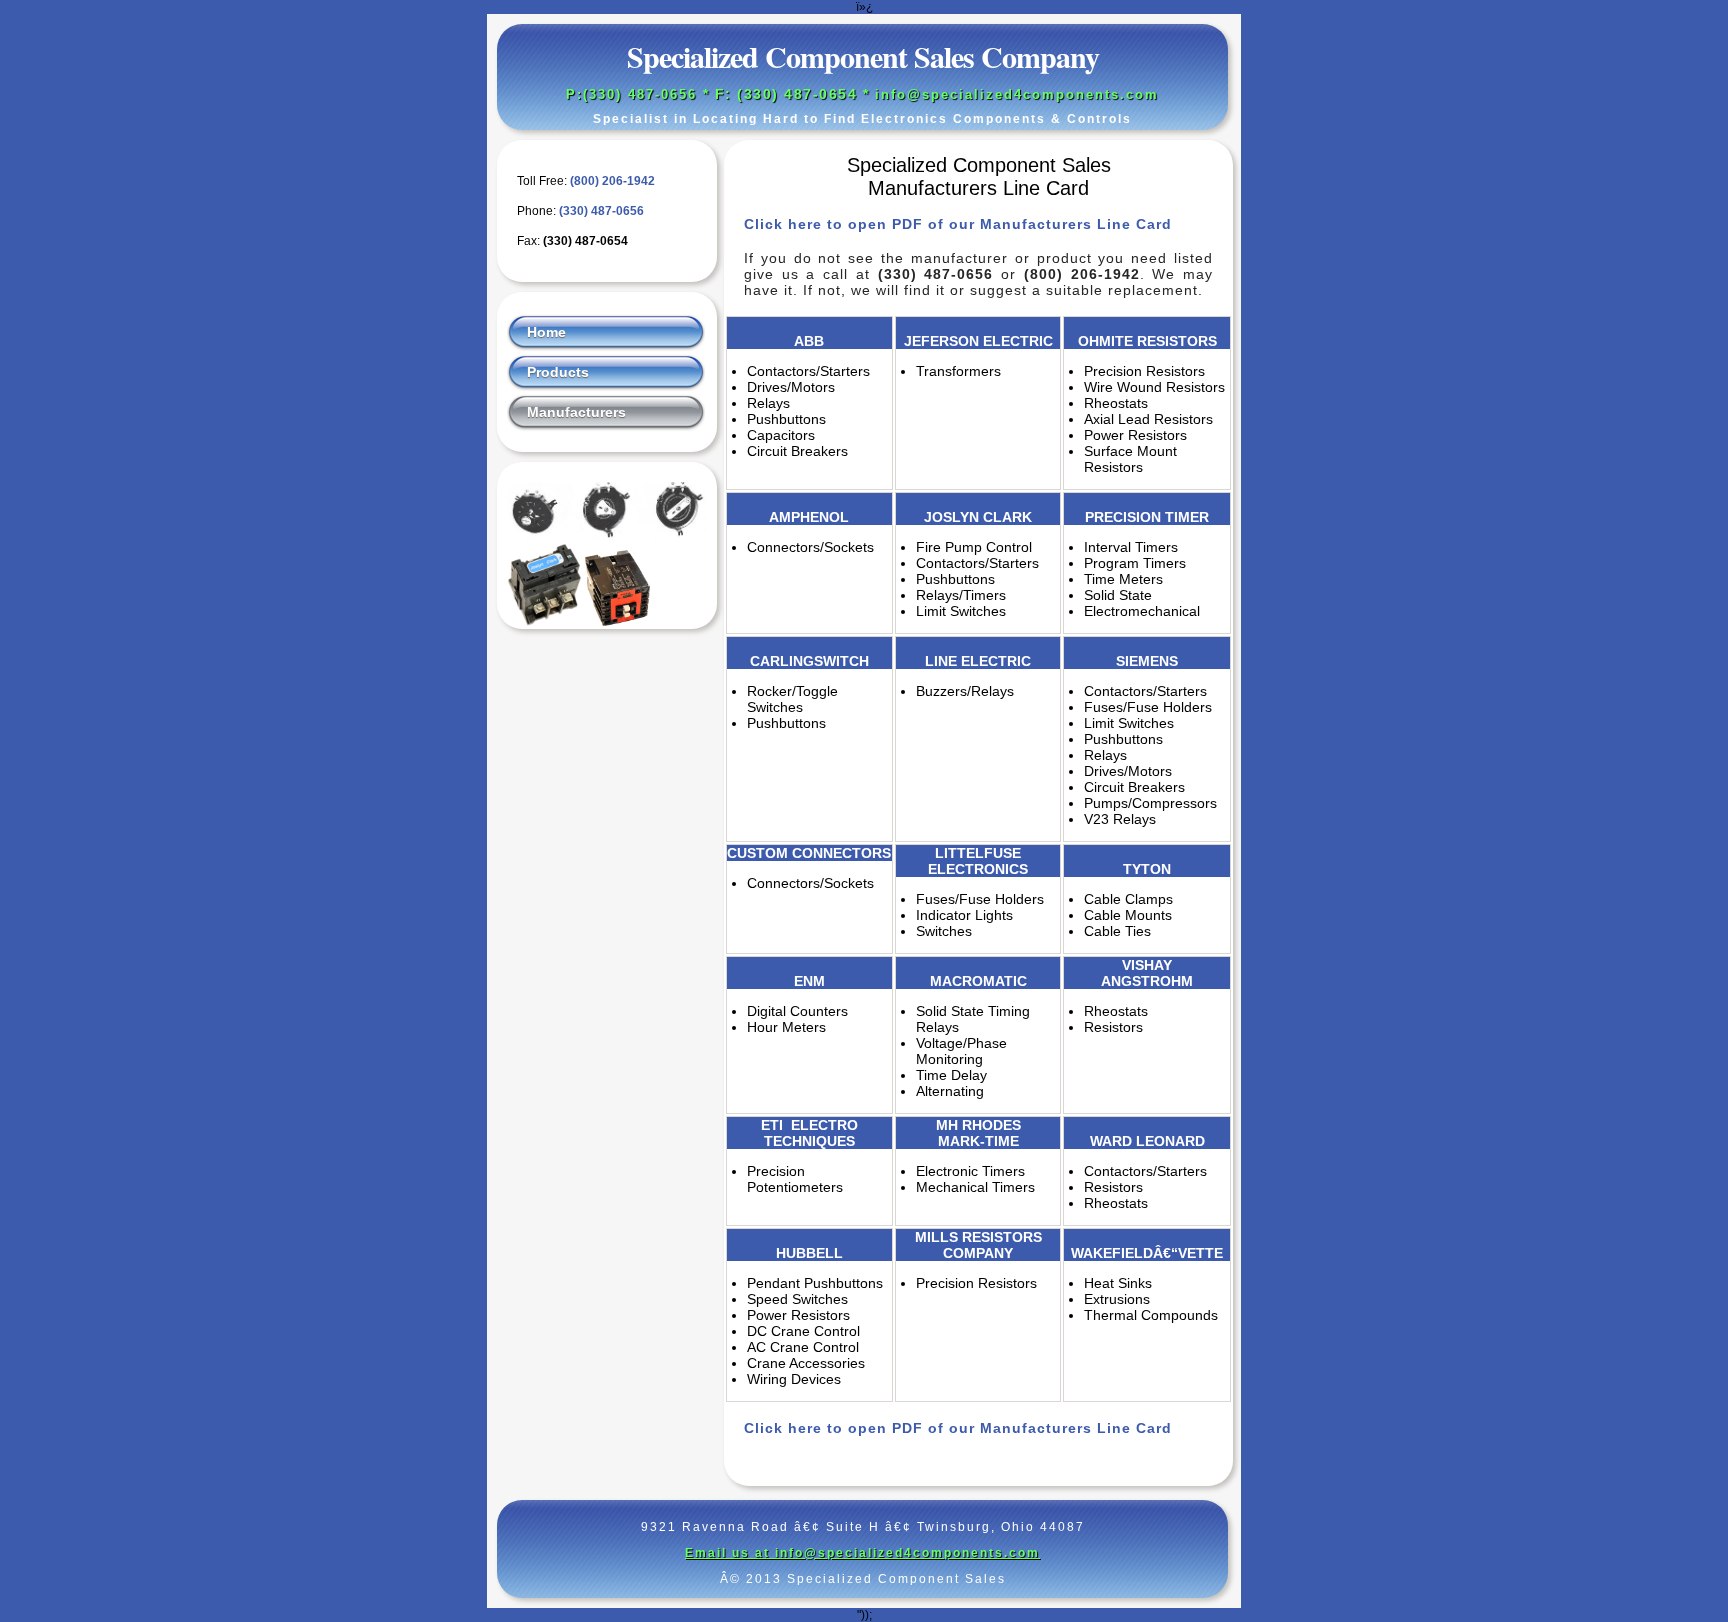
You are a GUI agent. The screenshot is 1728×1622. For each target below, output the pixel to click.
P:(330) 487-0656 (631, 94)
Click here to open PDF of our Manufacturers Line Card (958, 224)
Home (546, 332)
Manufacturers (576, 412)
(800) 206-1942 (612, 181)
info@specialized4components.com (1017, 94)
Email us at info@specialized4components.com (862, 1553)
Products (558, 372)
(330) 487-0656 (601, 211)
